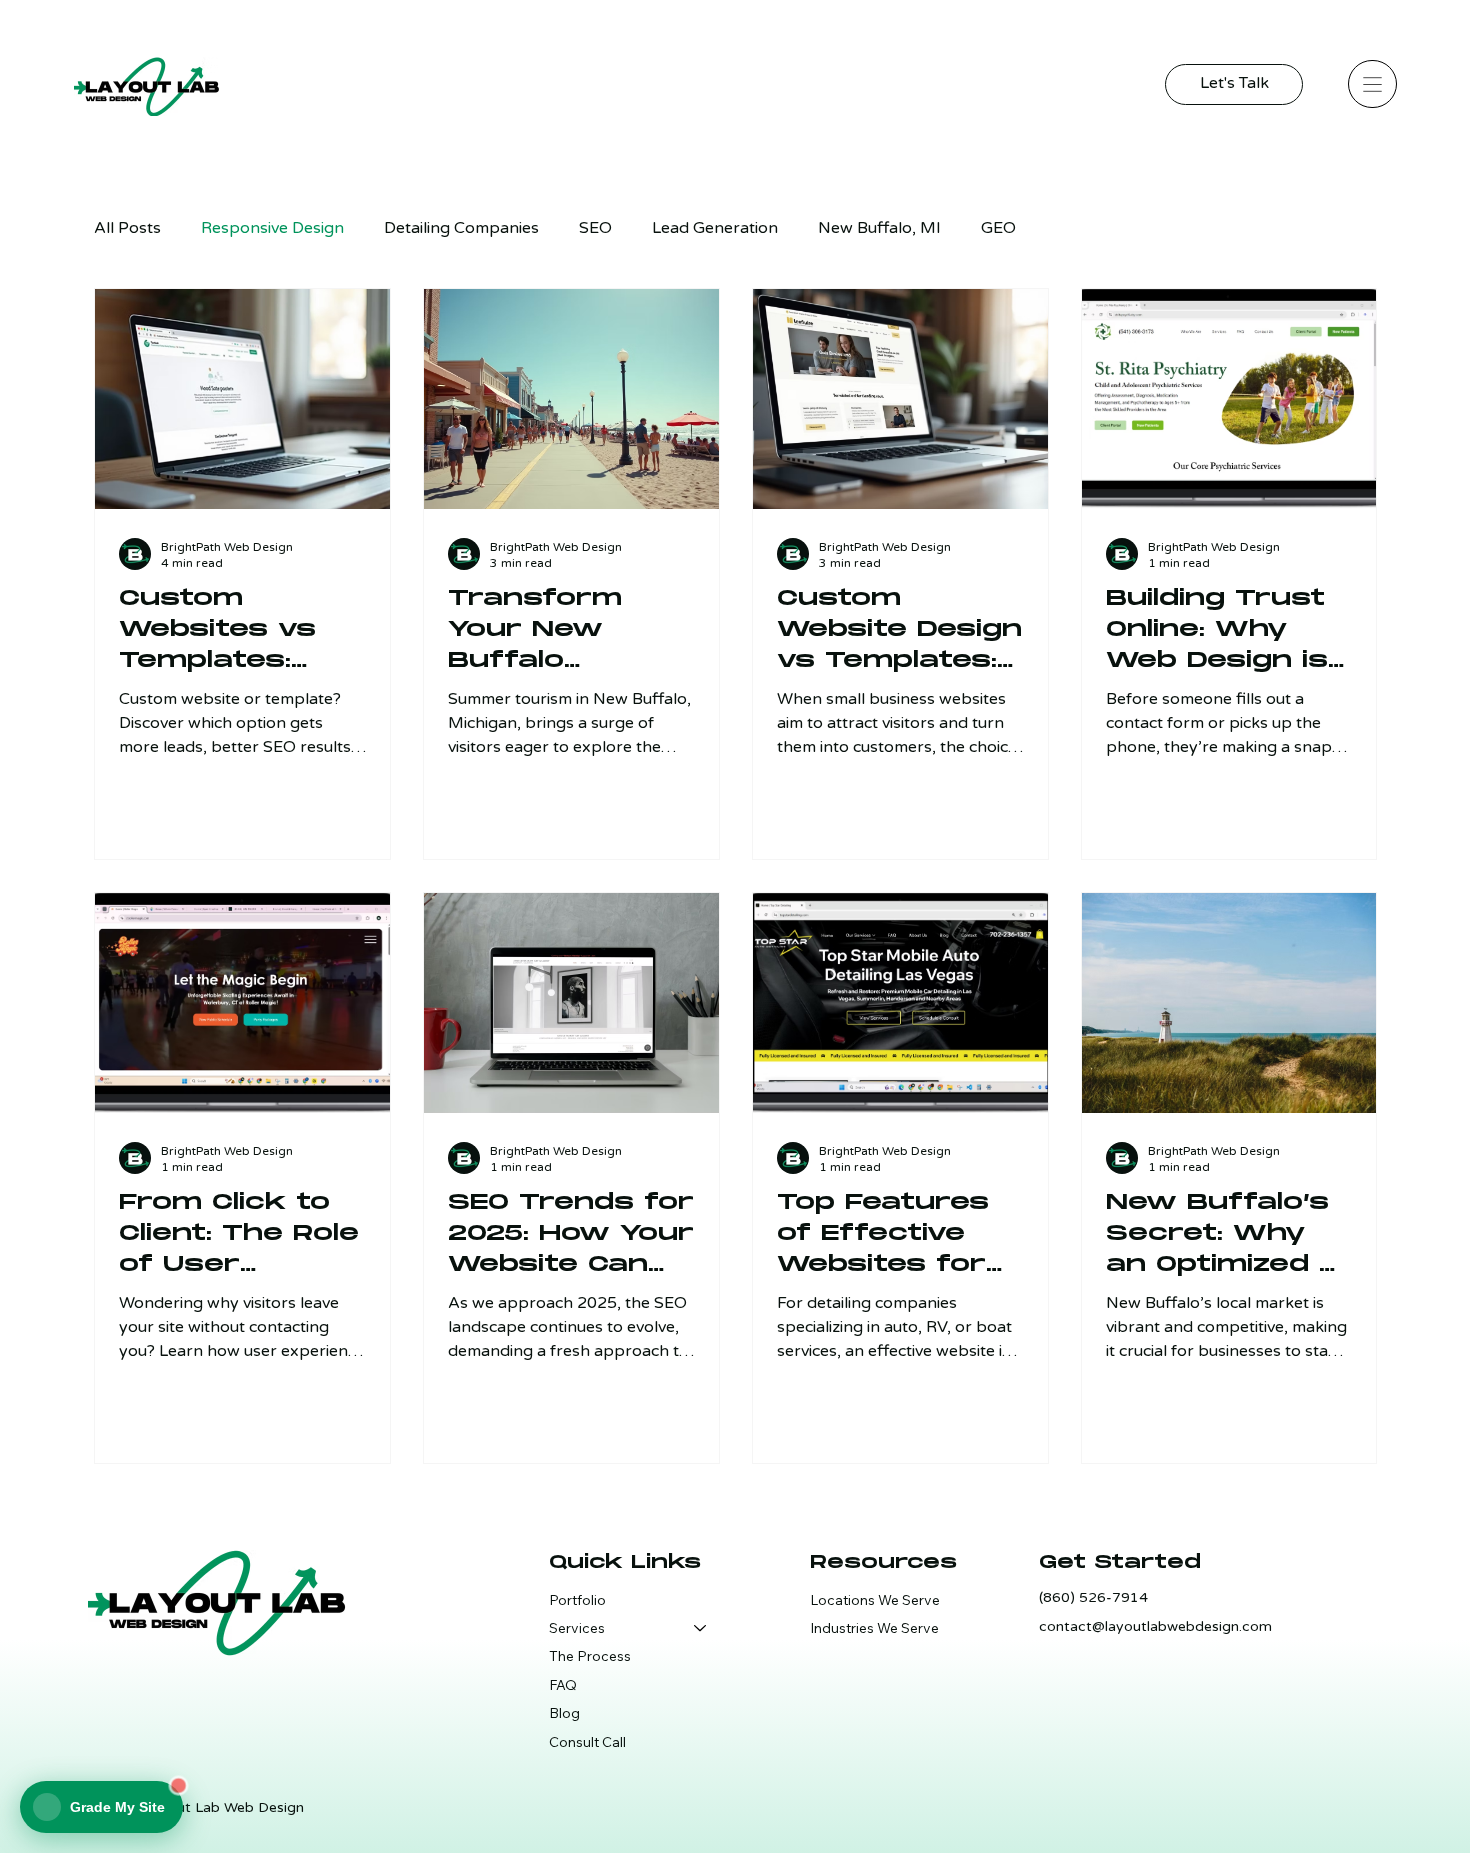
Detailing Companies (461, 228)
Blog (564, 1713)
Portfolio (577, 1600)
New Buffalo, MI (879, 228)
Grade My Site (117, 1807)
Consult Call (587, 1742)
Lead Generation (715, 228)
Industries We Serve (874, 1628)
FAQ (563, 1685)
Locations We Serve (875, 1600)
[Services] (699, 1628)
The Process (590, 1656)
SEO (595, 228)
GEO (998, 228)
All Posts (127, 228)
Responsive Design (272, 228)
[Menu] (1372, 84)
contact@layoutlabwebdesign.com (1155, 1626)
